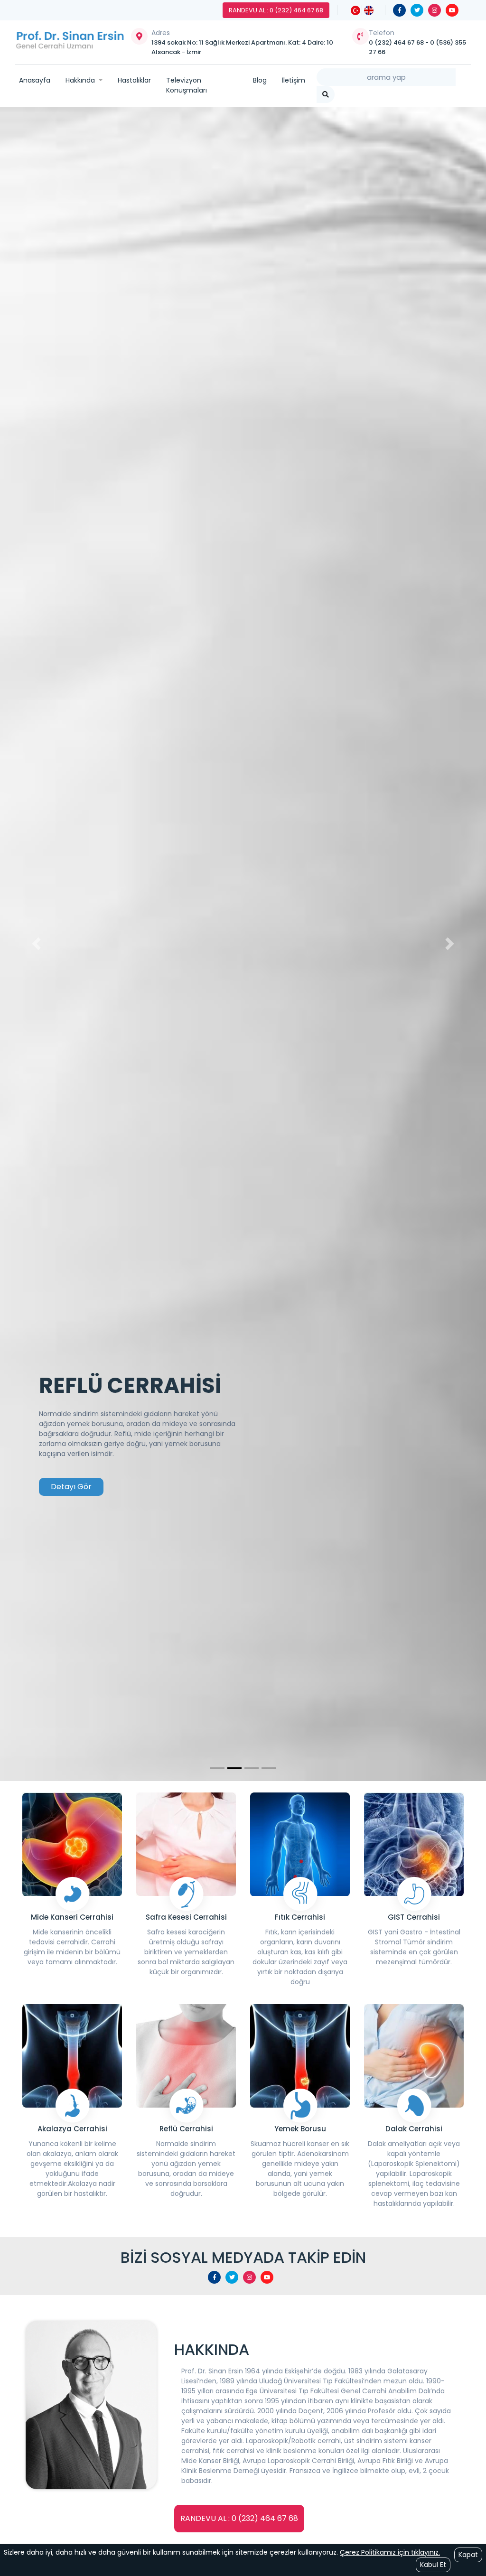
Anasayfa (35, 80)
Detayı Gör (71, 1487)
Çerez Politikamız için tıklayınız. (390, 2552)
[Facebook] (399, 10)
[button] (37, 944)
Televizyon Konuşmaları (187, 85)
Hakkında (81, 80)
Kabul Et (433, 2565)
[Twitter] (417, 10)
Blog (260, 80)
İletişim (294, 80)
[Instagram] (435, 10)
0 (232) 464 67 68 (397, 42)
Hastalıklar (134, 80)
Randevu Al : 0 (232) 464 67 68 (276, 10)
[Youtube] (452, 10)
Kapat (468, 2555)
